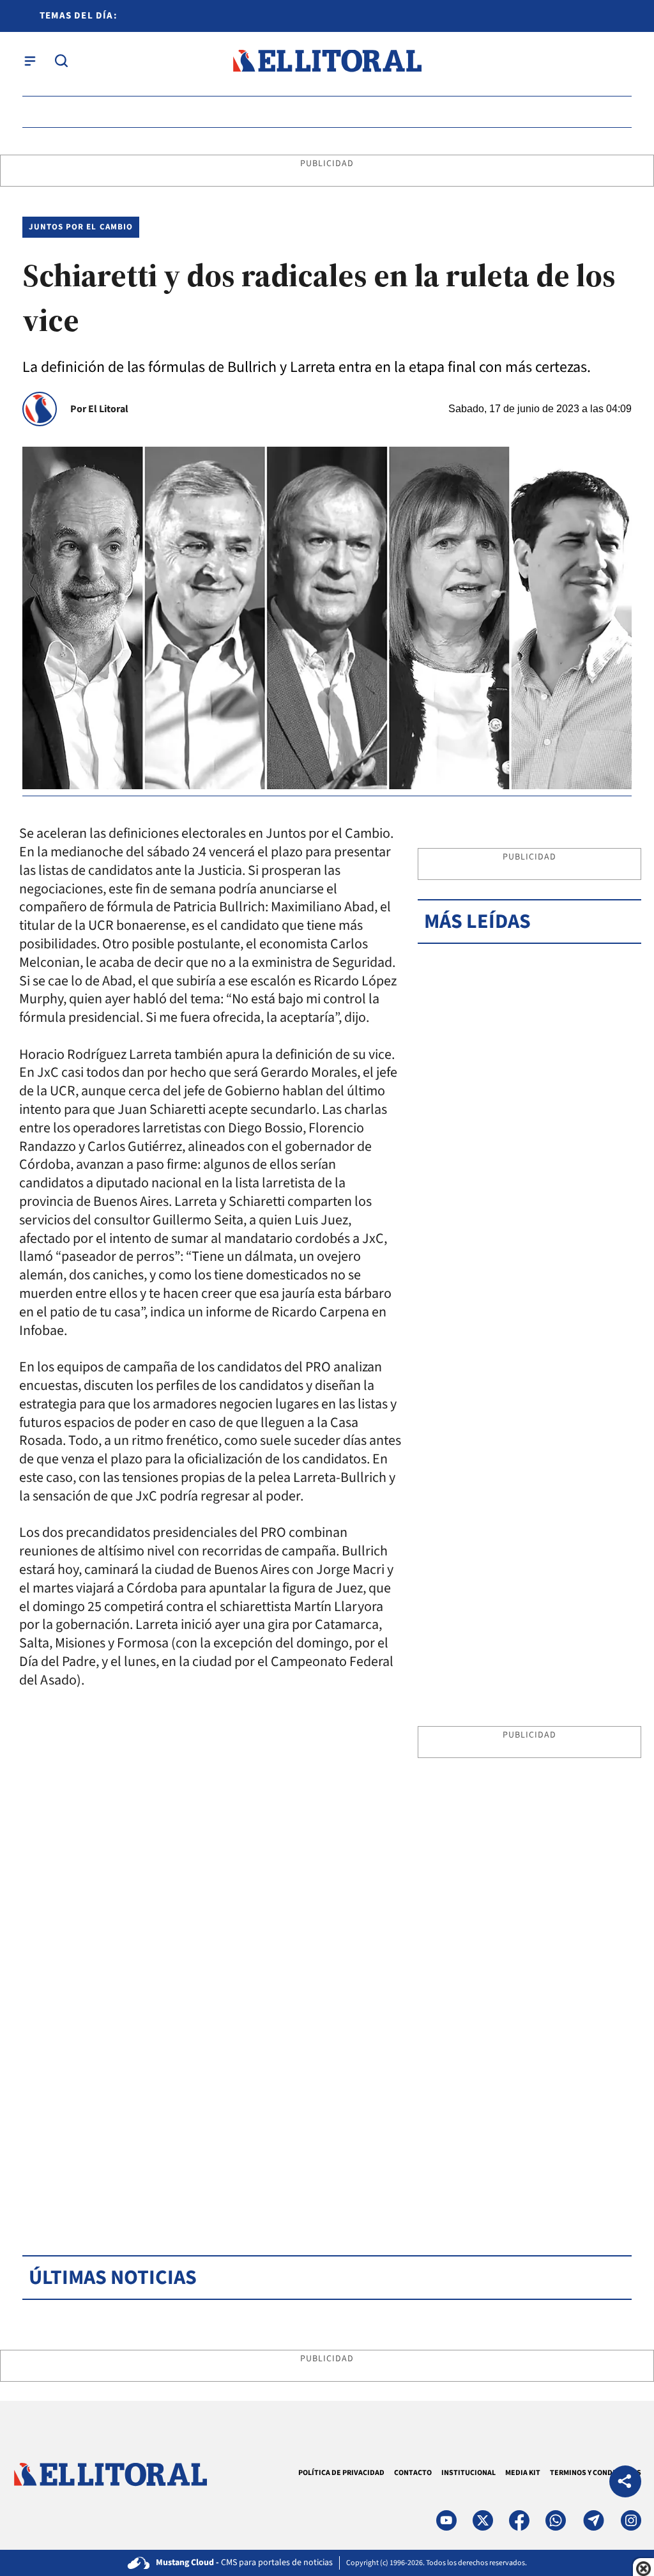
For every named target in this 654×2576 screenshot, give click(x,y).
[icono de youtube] (446, 2520)
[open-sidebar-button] (30, 61)
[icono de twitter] (483, 2520)
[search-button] (61, 61)
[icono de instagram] (631, 2520)
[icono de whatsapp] (556, 2520)
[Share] (625, 2483)
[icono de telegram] (593, 2520)
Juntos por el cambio (81, 227)
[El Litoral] (327, 61)
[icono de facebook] (519, 2520)
